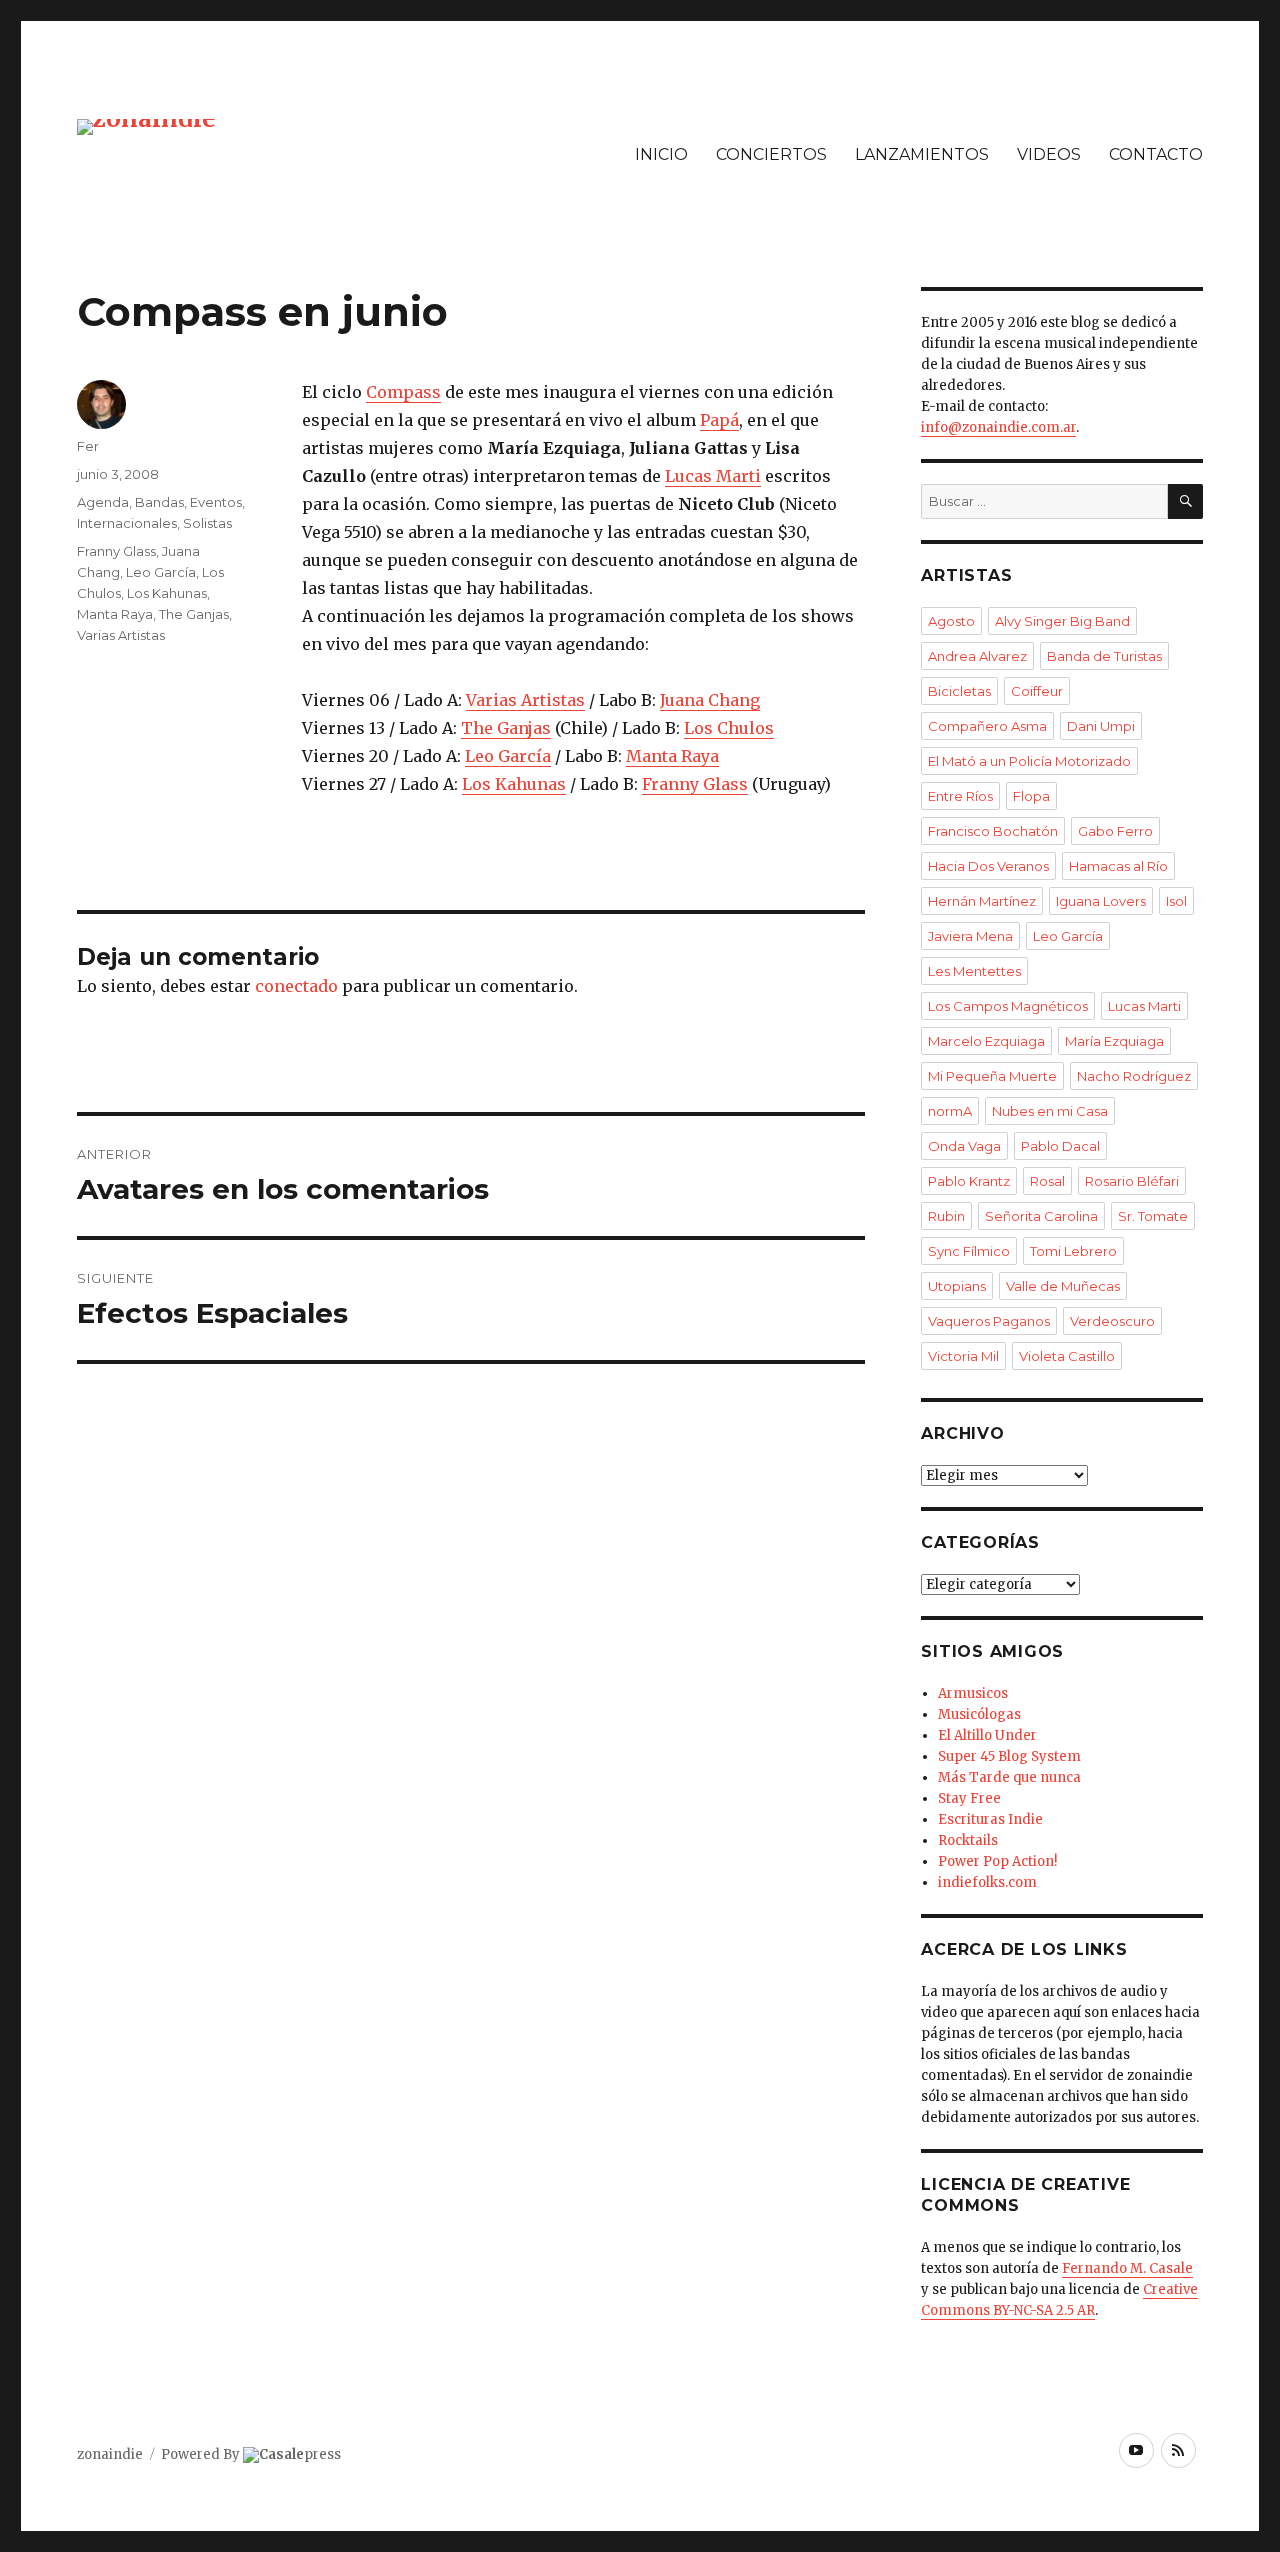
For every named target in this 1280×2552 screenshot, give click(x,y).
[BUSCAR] (1185, 501)
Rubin (946, 1216)
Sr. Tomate (1153, 1216)
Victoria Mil (963, 1356)
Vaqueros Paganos (989, 1321)
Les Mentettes (974, 971)
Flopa (1031, 796)
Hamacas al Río (1118, 866)
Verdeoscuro (1112, 1321)
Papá (719, 420)
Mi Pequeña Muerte (992, 1076)
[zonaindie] (146, 125)
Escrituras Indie (990, 1819)
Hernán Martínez (982, 901)
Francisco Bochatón (993, 831)
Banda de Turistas (1104, 656)
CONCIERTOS (771, 154)
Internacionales (127, 523)
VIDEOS (1049, 154)
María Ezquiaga (1114, 1041)
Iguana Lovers (1101, 901)
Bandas (159, 502)
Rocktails (968, 1840)
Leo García (508, 756)
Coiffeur (1037, 691)
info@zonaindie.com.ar (998, 427)
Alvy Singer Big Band (1062, 621)
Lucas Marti (713, 476)
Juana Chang (710, 700)
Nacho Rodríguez (1134, 1076)
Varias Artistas (525, 700)
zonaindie (110, 2454)
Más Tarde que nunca (1009, 1777)
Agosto (951, 621)
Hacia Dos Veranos (988, 866)
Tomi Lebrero (1073, 1251)
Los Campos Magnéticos (1008, 1006)
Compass (403, 392)
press (300, 2454)
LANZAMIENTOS (922, 154)
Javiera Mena (970, 936)
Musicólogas (979, 1714)
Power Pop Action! (997, 1861)
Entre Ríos (960, 796)
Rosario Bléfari (1132, 1181)
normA (950, 1111)
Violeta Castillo (1067, 1356)
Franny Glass (695, 784)
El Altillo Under (987, 1735)
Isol (1176, 901)
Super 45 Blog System (1009, 1756)
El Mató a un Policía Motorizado (1029, 761)
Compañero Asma (987, 726)
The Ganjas (506, 728)
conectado (296, 986)
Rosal (1047, 1181)
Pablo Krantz (969, 1181)
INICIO (661, 154)
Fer (88, 446)
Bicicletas (959, 691)
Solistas (207, 523)
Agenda (103, 502)
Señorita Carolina (1041, 1216)
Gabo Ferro (1115, 831)
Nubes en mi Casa (1050, 1111)
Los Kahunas (514, 784)
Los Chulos (729, 728)
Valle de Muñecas (1063, 1286)
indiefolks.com (987, 1882)
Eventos (216, 502)
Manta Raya (672, 756)
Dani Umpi (1101, 726)
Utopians (957, 1286)
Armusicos (973, 1693)
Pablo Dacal (1060, 1146)
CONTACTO (1156, 154)
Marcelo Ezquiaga (986, 1041)
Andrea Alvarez (977, 656)
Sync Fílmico (969, 1251)
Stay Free (969, 1798)
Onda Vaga (964, 1146)
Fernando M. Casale (1127, 2268)
